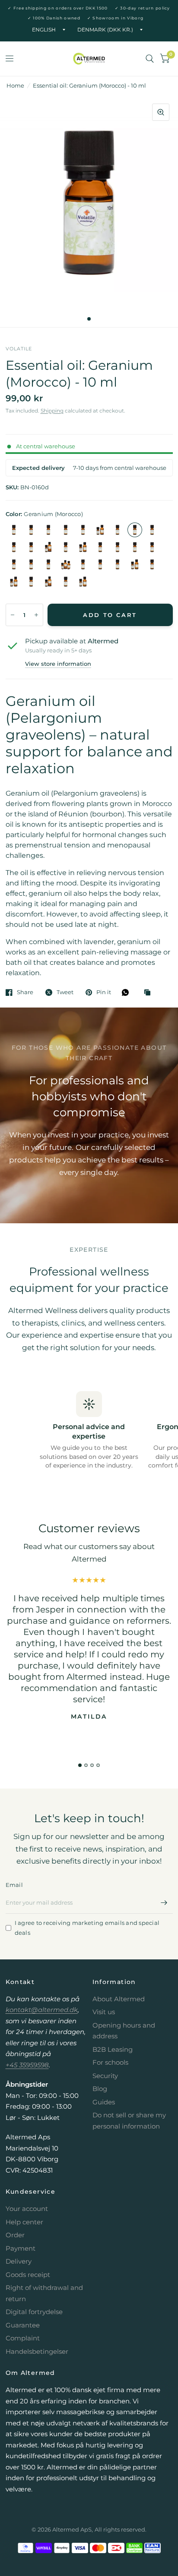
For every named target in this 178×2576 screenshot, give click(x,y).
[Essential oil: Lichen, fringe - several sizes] (48, 547)
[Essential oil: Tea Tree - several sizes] (48, 582)
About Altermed (119, 1999)
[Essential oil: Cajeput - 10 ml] (14, 530)
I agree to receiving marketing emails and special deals (87, 1928)
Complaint (23, 2338)
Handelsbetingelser (37, 2351)
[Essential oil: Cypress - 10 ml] (83, 530)
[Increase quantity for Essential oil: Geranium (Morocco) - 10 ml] (36, 615)
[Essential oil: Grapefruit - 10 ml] (14, 547)
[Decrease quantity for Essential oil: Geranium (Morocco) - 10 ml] (13, 615)
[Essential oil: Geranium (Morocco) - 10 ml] (135, 530)
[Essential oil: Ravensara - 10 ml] (152, 564)
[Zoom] (161, 112)
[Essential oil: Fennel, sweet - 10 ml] (118, 530)
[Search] (150, 59)
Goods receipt (28, 2275)
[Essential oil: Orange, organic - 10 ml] (48, 564)
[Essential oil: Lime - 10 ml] (135, 547)
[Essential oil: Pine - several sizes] (135, 564)
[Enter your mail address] (164, 1902)
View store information (58, 664)
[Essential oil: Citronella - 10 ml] (66, 530)
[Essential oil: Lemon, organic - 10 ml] (100, 547)
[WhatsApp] (127, 992)
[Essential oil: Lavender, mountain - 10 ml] (66, 547)
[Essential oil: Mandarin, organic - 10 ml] (14, 564)
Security (105, 2076)
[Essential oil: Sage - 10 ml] (31, 582)
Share (25, 992)
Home (15, 85)
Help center (24, 2222)
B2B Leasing (113, 2049)
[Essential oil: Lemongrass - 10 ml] (118, 547)
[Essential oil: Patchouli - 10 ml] (100, 564)
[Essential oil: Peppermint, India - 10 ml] (118, 564)
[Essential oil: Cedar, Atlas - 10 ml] (48, 530)
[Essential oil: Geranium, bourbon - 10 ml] (152, 530)
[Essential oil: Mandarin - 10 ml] (152, 547)
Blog (100, 2089)
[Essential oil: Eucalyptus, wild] (100, 530)
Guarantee (23, 2325)
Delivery (19, 2261)
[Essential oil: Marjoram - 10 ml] (31, 564)
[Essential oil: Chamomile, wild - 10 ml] (31, 530)
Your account (27, 2209)
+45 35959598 (27, 2065)
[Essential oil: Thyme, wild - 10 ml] (66, 582)
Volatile (19, 349)
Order (15, 2235)
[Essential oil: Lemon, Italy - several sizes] (83, 547)
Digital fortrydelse (34, 2312)
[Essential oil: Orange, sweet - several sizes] (66, 564)
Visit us (104, 2012)
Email (14, 1885)
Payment (21, 2248)
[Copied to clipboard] (149, 993)
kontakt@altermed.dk (42, 2010)
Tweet (65, 992)
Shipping (52, 411)
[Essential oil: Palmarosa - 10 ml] (83, 564)
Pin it (104, 992)
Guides (104, 2102)
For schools (110, 2062)
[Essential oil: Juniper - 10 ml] (31, 547)
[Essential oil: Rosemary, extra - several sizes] (14, 582)
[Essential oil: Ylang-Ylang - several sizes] (83, 582)
